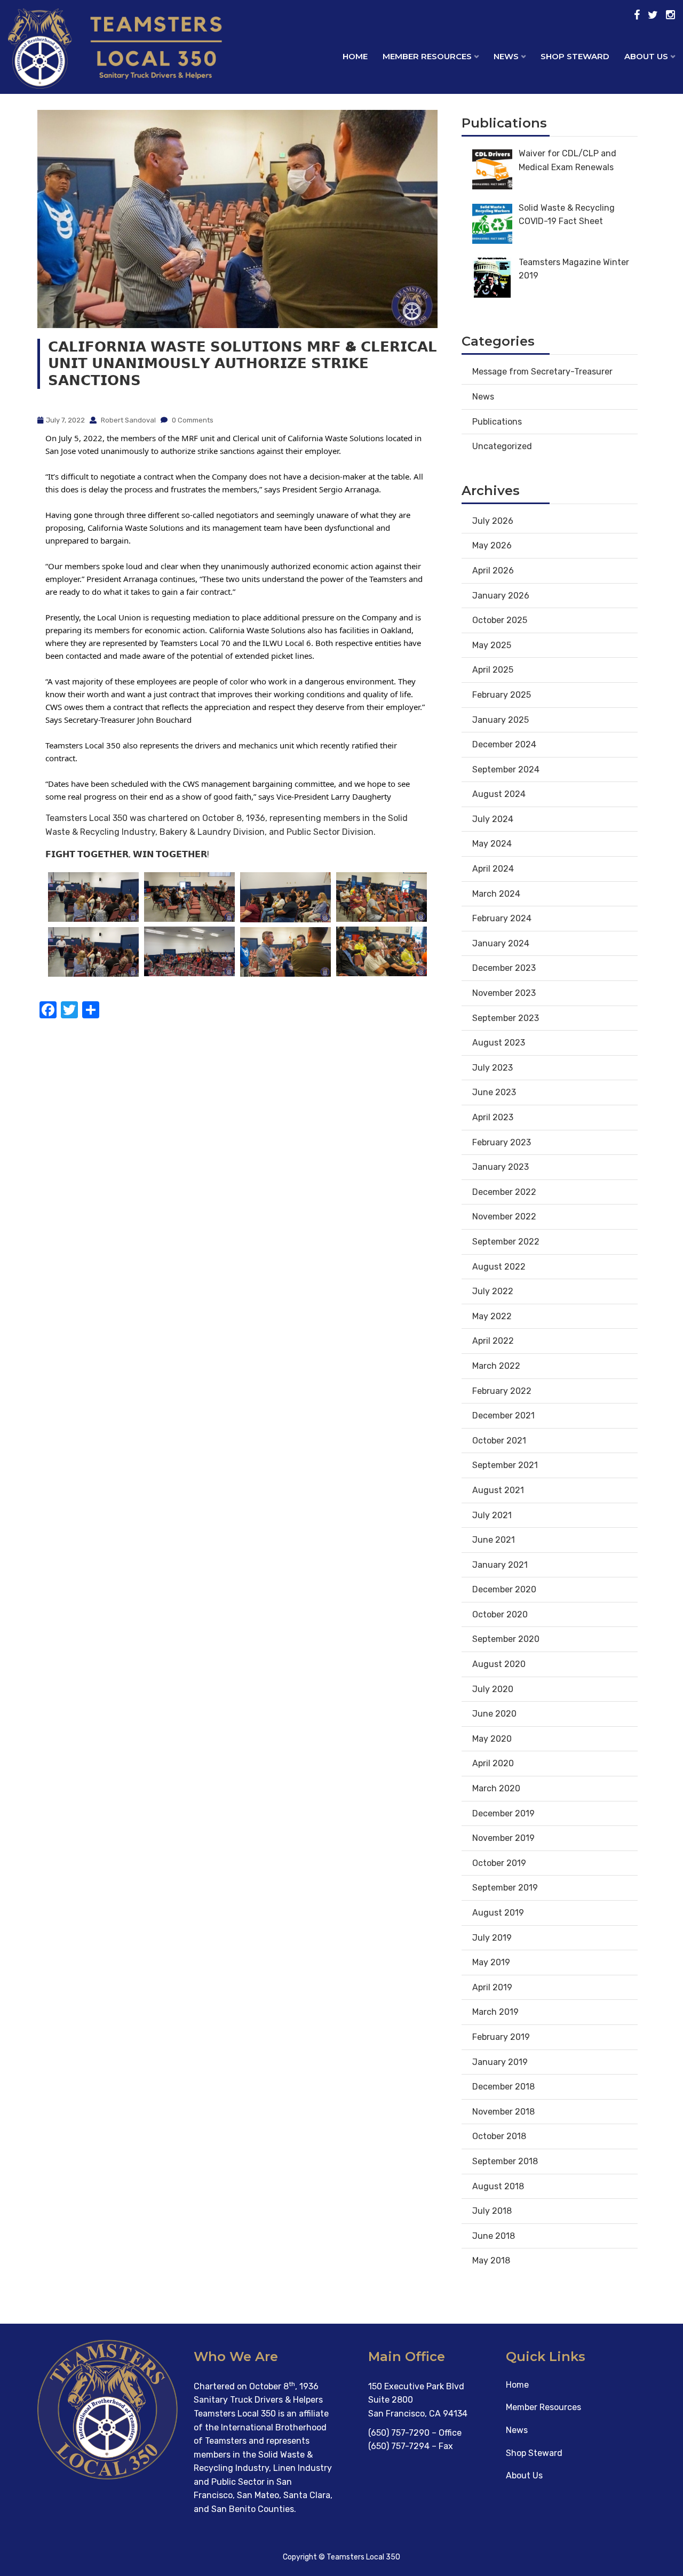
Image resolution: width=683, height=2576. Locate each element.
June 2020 (494, 1714)
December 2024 (504, 744)
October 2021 (499, 1441)
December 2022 (504, 1192)
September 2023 (506, 1018)
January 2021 (500, 1565)
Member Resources (543, 2407)
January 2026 (501, 596)
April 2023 (493, 1117)
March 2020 (496, 1788)
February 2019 (501, 2037)
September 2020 (506, 1639)
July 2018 (492, 2211)
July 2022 (493, 1291)
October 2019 (499, 1863)
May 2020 (492, 1739)
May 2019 (491, 1962)
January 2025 (501, 720)
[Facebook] (637, 15)
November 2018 (503, 2112)
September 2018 (505, 2161)
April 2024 (493, 869)
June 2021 (494, 1540)
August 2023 (499, 1043)
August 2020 (499, 1664)
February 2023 (502, 1142)
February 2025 (502, 695)
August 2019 (498, 1913)
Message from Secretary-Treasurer (542, 372)
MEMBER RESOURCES (427, 56)
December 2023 (504, 968)
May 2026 (492, 545)
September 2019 (505, 1888)
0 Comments (192, 420)
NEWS (506, 56)
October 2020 (500, 1614)
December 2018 (503, 2087)
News (483, 397)
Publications (497, 422)
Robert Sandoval (128, 420)
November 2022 (504, 1217)
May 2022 (492, 1316)
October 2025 (500, 620)
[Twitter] (653, 15)
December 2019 (503, 1813)
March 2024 (496, 894)
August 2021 (498, 1490)
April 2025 (493, 670)
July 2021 (492, 1515)
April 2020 (493, 1763)
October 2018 (499, 2136)
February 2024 (502, 918)
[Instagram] (670, 15)
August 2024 (499, 794)
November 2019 (503, 1838)
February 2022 (502, 1391)
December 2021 (503, 1415)
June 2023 (494, 1092)
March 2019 (495, 2012)
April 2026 (493, 571)
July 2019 (492, 1938)
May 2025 (492, 645)
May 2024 (492, 844)
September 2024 (506, 769)
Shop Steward (534, 2453)
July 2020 (493, 1689)
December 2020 (504, 1589)
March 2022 (496, 1366)
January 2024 (501, 943)
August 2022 (499, 1267)
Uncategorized (502, 446)
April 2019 (492, 1987)
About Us (524, 2475)
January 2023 (501, 1167)
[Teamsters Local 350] (85, 66)
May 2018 (491, 2260)
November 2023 (504, 993)
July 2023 (493, 1068)
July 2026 (493, 521)
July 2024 (493, 819)
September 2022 (506, 1242)
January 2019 (500, 2062)
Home (355, 56)
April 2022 (493, 1341)
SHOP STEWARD (575, 56)
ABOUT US (646, 56)
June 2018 (494, 2236)
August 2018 (498, 2186)
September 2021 (505, 1465)
